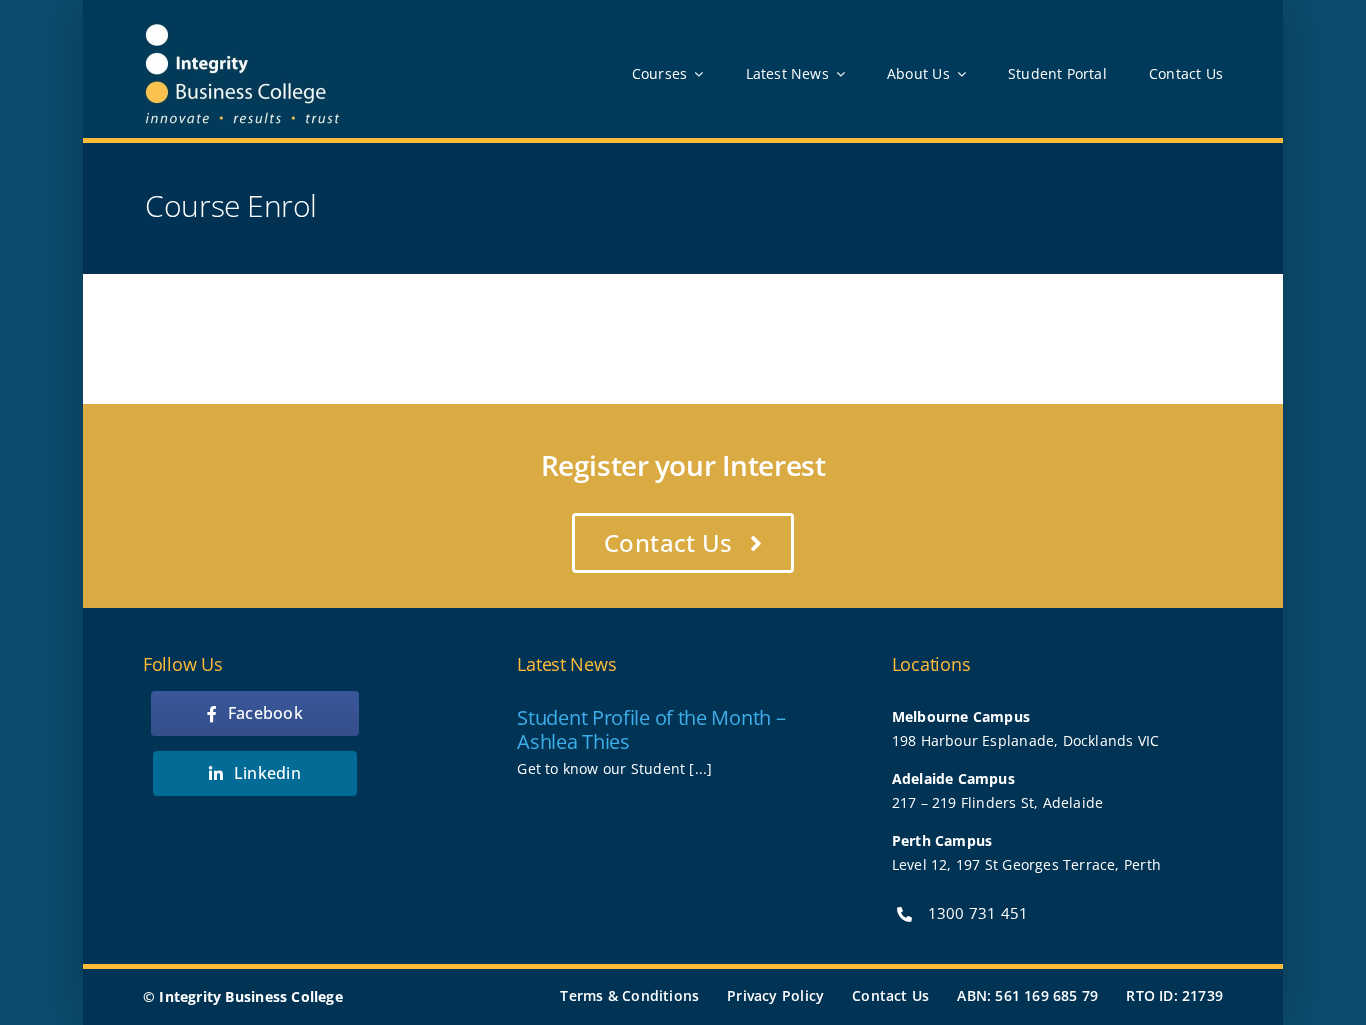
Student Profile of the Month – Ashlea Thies (651, 729)
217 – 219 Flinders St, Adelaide (998, 802)
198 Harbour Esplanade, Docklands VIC (1026, 740)
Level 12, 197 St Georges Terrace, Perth (1026, 864)
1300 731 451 (978, 913)
